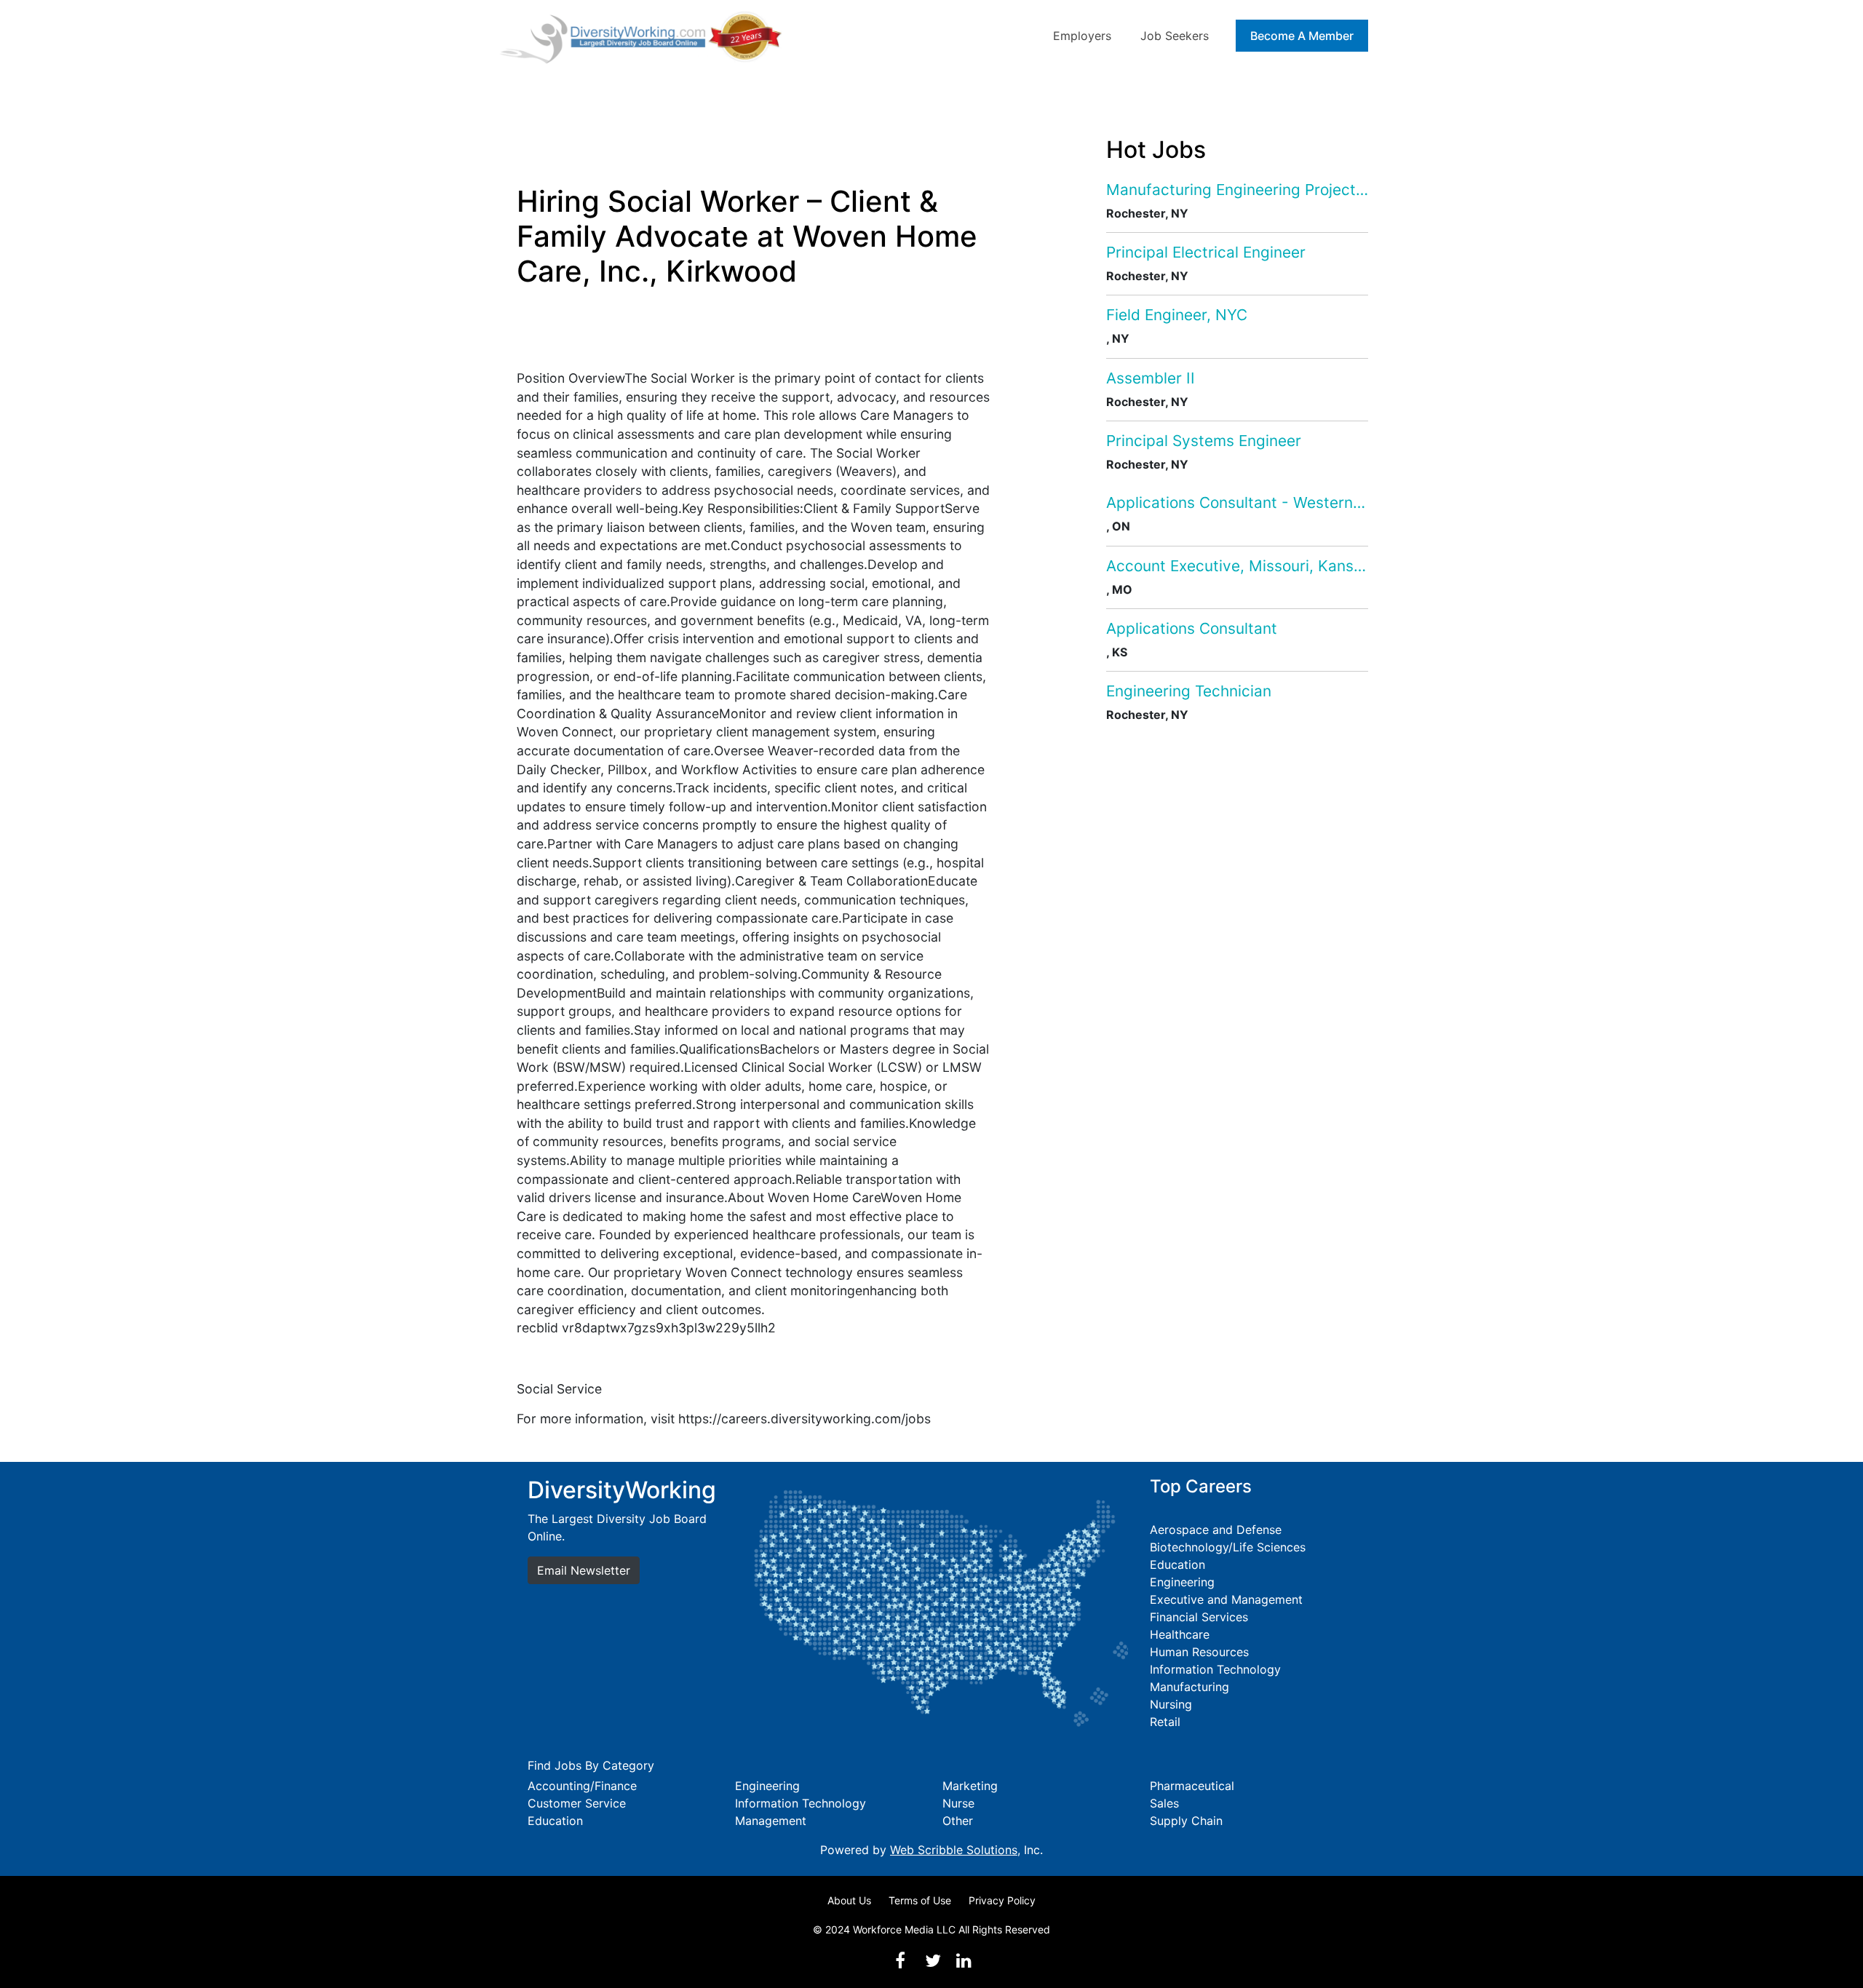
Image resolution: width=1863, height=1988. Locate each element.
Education (1177, 1564)
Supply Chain (1186, 1821)
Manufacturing (1189, 1687)
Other (958, 1821)
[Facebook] (900, 1961)
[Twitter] (933, 1961)
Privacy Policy (1002, 1900)
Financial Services (1199, 1617)
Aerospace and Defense (1216, 1530)
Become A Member (1302, 36)
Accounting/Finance (582, 1786)
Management (771, 1821)
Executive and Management (1226, 1599)
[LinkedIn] (964, 1961)
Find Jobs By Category (591, 1765)
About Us (849, 1900)
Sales (1164, 1803)
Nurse (958, 1803)
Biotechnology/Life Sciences (1228, 1547)
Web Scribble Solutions (954, 1850)
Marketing (970, 1786)
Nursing (1171, 1704)
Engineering (1182, 1582)
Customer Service (577, 1803)
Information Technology (1215, 1669)
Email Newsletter (584, 1570)
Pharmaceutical (1192, 1786)
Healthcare (1180, 1634)
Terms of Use (920, 1900)
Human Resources (1199, 1652)
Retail (1165, 1722)
